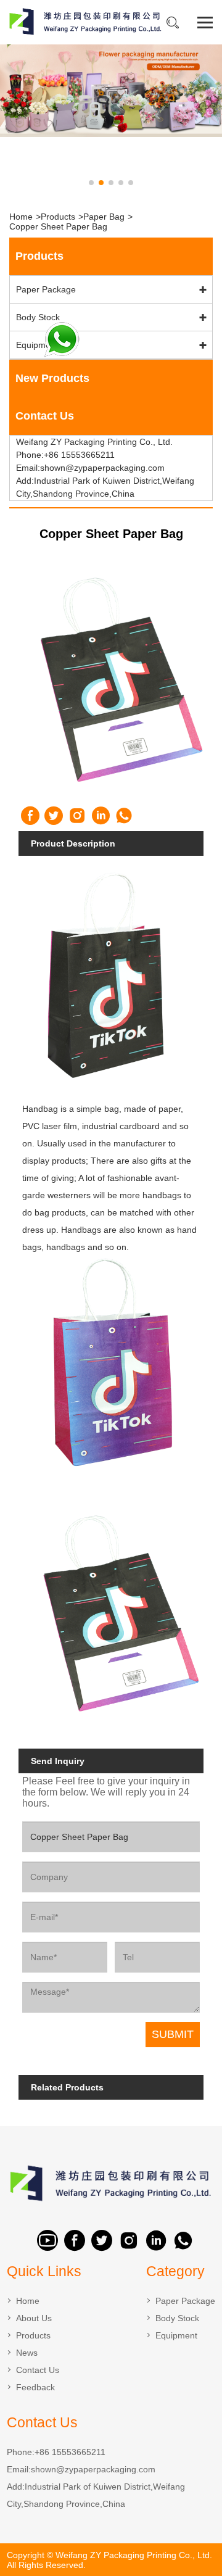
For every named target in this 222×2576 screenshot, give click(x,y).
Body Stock (38, 317)
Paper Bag (104, 217)
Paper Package (46, 289)
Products (58, 217)
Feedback (35, 2387)
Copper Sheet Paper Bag (58, 226)
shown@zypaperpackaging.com (93, 2469)
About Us (34, 2318)
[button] (91, 183)
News (27, 2353)
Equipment (37, 345)
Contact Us (38, 2370)
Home (21, 217)
